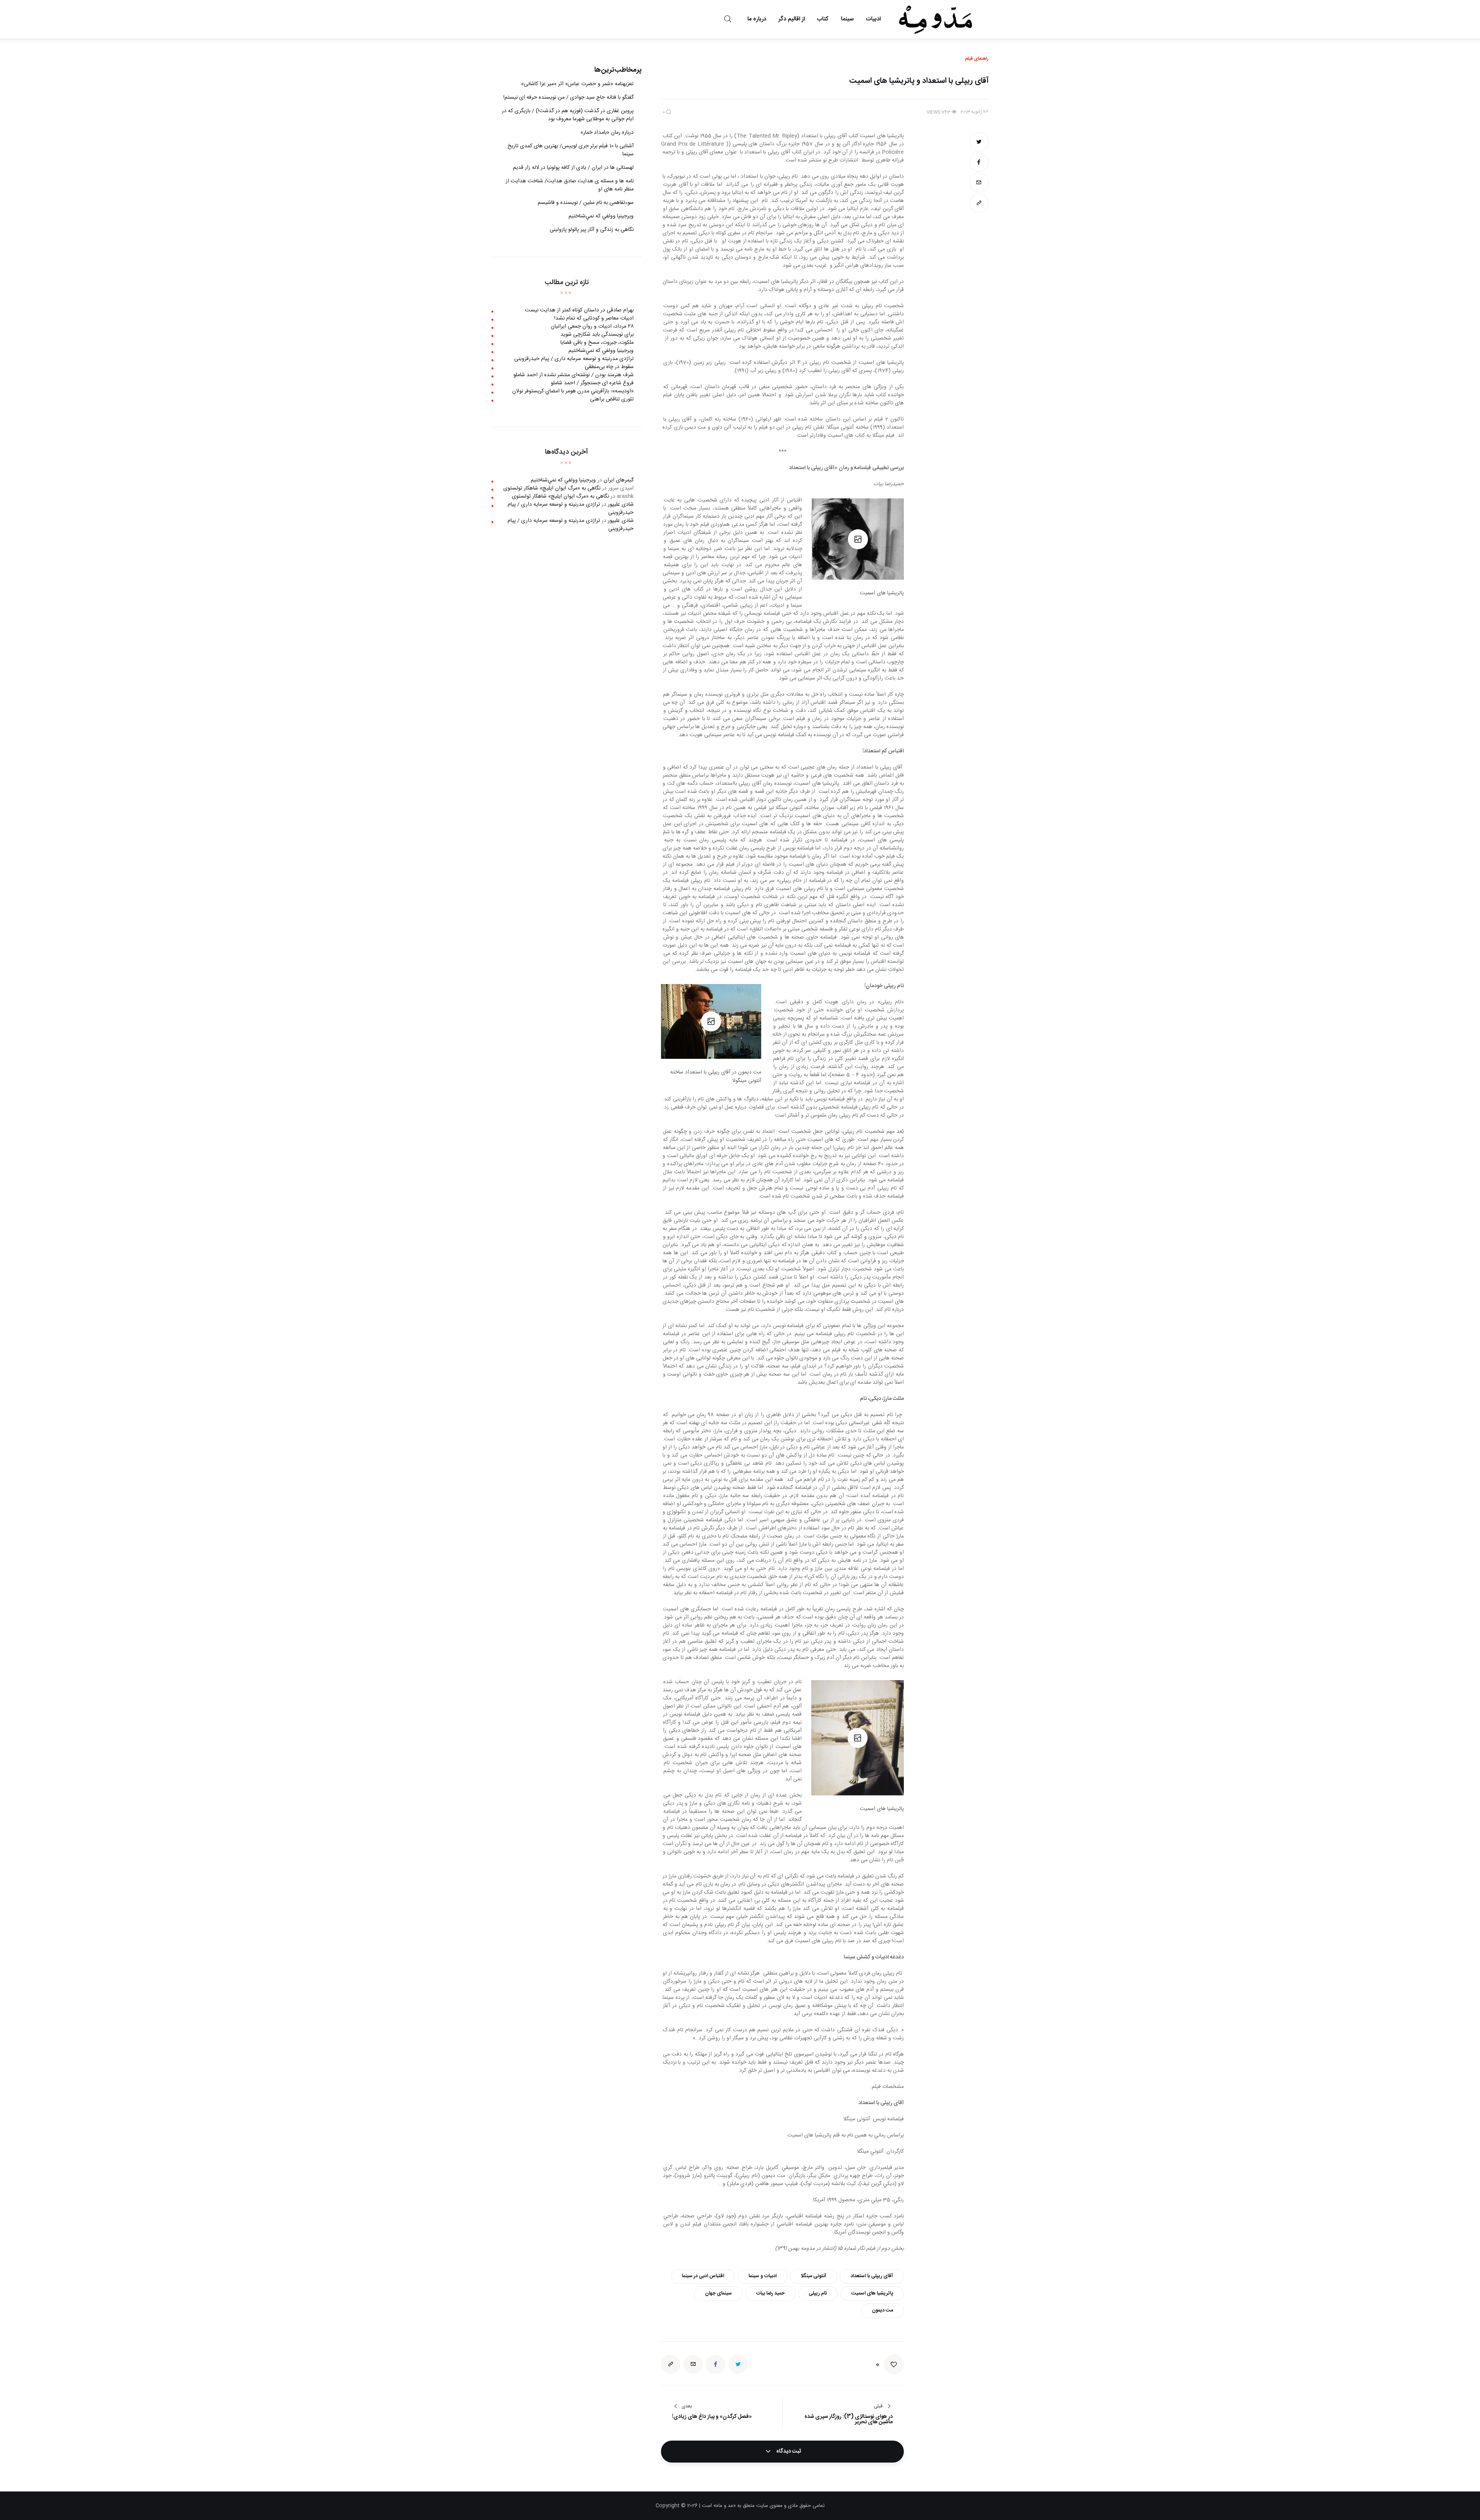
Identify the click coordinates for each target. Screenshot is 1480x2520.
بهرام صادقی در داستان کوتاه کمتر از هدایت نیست (579, 310)
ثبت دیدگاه (788, 2451)
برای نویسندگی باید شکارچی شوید (597, 335)
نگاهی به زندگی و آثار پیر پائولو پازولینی (592, 230)
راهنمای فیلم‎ (977, 59)
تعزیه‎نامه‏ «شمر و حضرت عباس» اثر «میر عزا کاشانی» (577, 84)
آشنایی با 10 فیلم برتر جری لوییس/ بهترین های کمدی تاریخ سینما (571, 150)
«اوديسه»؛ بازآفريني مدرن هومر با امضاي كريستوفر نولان (573, 391)
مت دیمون (882, 2310)
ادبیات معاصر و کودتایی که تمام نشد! (594, 318)
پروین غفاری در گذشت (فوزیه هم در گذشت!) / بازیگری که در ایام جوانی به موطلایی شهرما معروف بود (568, 115)
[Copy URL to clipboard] (979, 203)
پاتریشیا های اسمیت (872, 2293)
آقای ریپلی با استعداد (872, 2276)
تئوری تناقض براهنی (612, 399)
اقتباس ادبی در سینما (703, 2276)
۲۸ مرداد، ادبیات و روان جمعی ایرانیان (592, 326)
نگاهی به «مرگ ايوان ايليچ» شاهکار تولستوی (552, 488)
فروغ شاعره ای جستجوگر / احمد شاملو (592, 383)
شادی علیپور (621, 505)
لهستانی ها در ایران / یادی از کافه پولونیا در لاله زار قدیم (573, 168)
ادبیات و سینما (763, 2276)
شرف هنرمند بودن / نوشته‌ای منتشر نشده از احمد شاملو (573, 375)
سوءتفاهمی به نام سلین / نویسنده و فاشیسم (586, 203)
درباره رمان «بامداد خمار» (607, 133)
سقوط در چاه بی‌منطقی (609, 367)
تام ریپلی (818, 2293)
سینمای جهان (718, 2293)
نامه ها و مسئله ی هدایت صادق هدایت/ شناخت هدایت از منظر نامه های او (570, 185)
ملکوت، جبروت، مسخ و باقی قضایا (597, 343)
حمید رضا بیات (770, 2293)
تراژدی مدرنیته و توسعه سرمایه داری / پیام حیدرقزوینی (574, 359)
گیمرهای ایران (619, 480)
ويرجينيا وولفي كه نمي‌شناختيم (601, 216)
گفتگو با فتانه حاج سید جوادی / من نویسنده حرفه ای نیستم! (568, 98)
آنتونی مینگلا (813, 2276)
